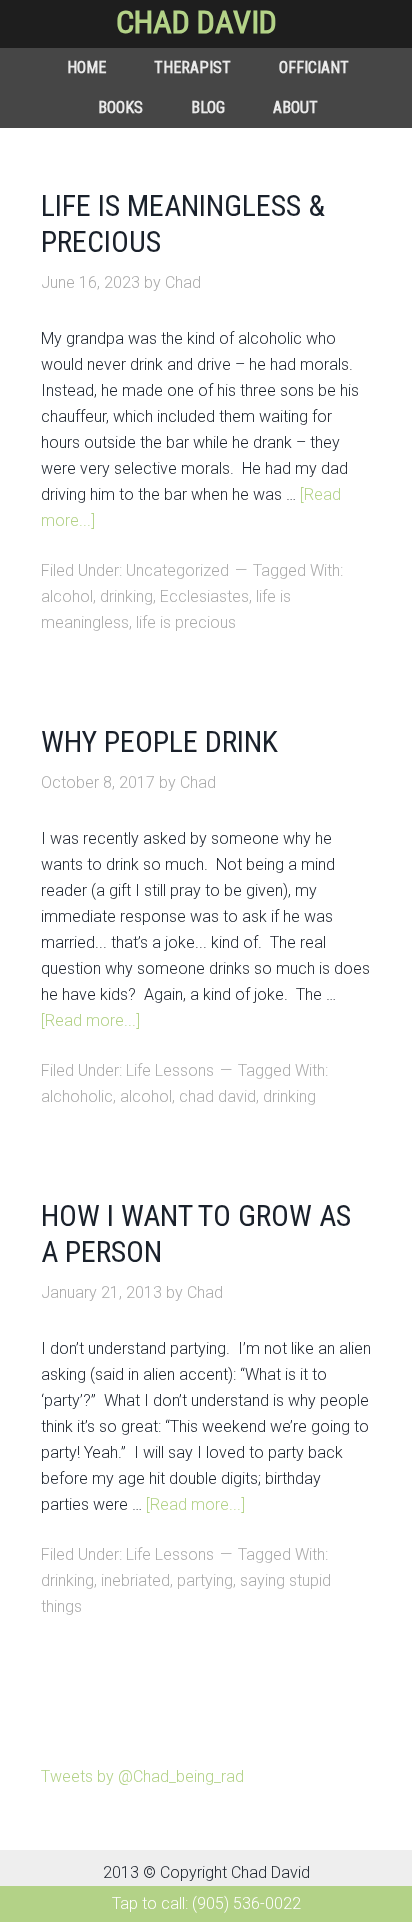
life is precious (186, 622)
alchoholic (77, 1096)
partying (205, 1580)
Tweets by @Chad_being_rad (142, 1776)
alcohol (67, 596)
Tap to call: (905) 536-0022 (206, 1903)
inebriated (135, 1580)
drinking (126, 596)
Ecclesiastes (204, 596)
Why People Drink (159, 741)
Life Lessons (170, 1070)
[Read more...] (90, 1020)
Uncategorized (177, 570)
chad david (217, 1096)
